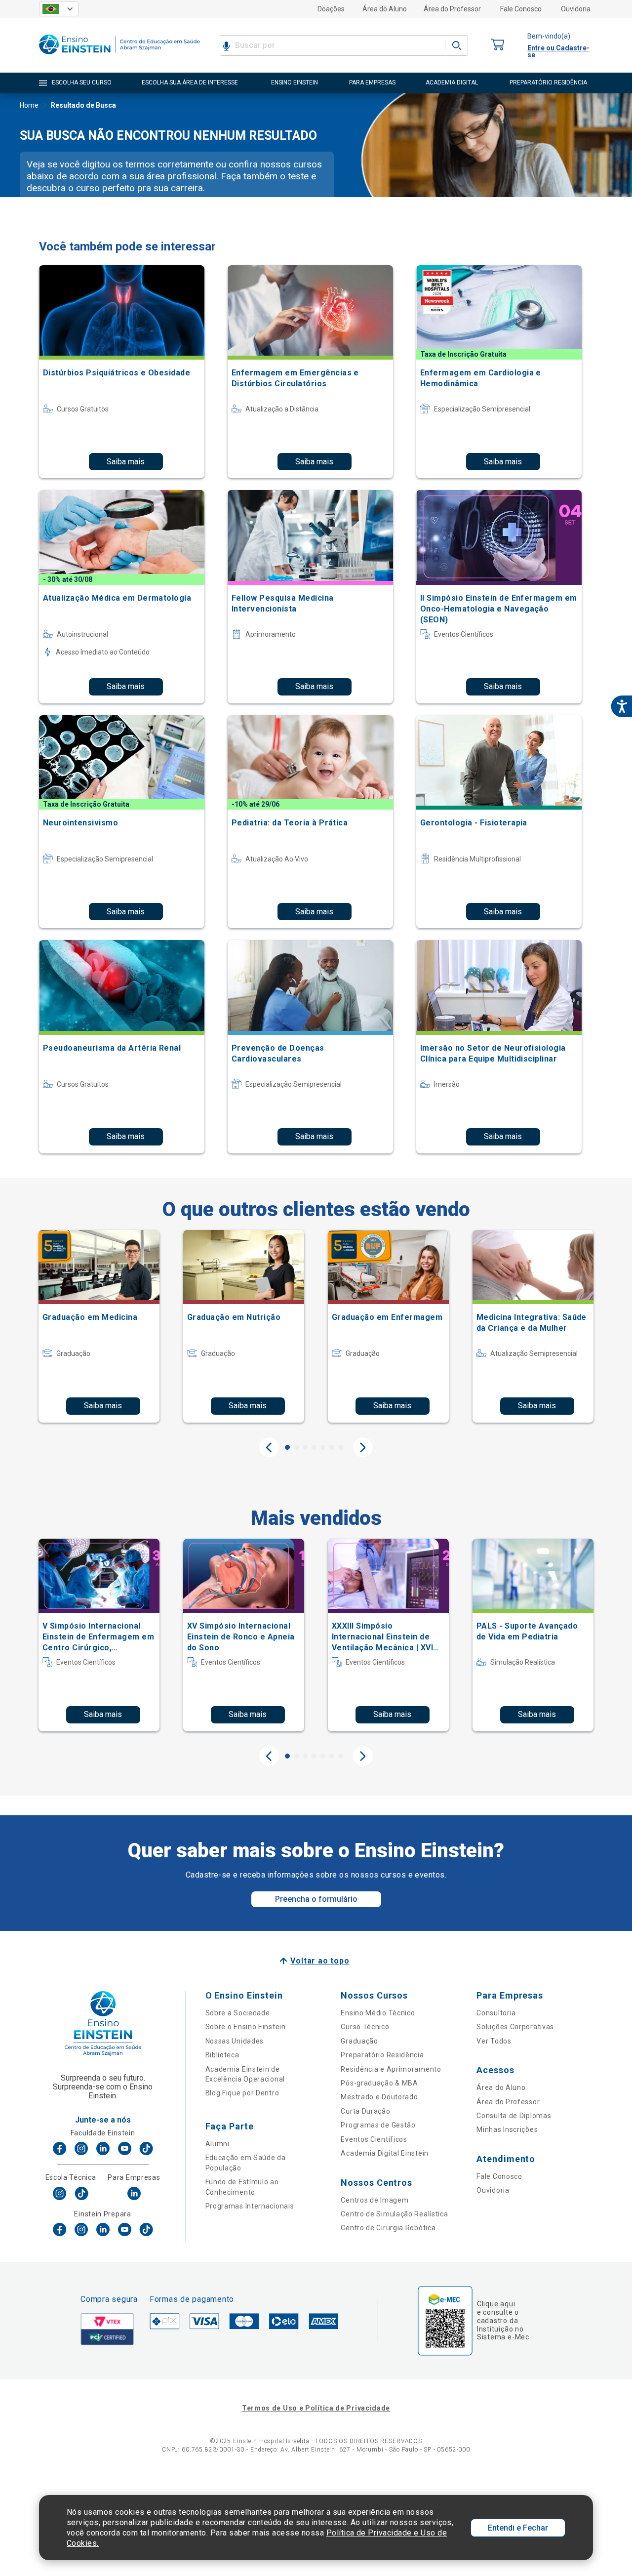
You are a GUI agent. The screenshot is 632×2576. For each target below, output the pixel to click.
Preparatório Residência (382, 2055)
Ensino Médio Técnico (378, 2013)
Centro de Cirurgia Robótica (388, 2228)
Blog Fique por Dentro (242, 2093)
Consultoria (496, 2013)
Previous (269, 1447)
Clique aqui (496, 2304)
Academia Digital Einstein (385, 2153)
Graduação (359, 2041)
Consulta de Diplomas (514, 2116)
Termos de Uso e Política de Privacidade (316, 2408)
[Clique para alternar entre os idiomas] (59, 9)
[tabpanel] (99, 1326)
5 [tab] (323, 1447)
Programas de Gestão (378, 2125)
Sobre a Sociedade (238, 2013)
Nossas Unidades (235, 2041)
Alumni (217, 2144)
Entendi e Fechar (518, 2528)
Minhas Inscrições (507, 2129)
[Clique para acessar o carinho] (498, 45)
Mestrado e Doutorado (379, 2097)
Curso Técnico (365, 2027)
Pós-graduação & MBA (379, 2083)
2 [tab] (296, 1447)
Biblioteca (222, 2055)
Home (29, 105)
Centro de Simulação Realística (394, 2214)
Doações (331, 9)
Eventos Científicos (374, 2139)
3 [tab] (305, 1447)
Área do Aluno (385, 9)
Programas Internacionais (250, 2206)
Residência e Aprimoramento (391, 2069)
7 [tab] (341, 1447)
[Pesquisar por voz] (226, 45)
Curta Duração (365, 2111)
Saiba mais (126, 462)
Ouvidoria (576, 9)
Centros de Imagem (375, 2200)
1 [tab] (287, 1447)
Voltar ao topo (320, 1961)
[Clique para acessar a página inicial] (119, 57)
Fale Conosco (521, 9)
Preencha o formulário (316, 1899)
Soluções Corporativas (515, 2027)
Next (363, 1447)
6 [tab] (332, 1447)
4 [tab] (314, 1447)
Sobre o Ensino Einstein (246, 2027)
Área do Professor (452, 9)
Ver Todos (494, 2041)
